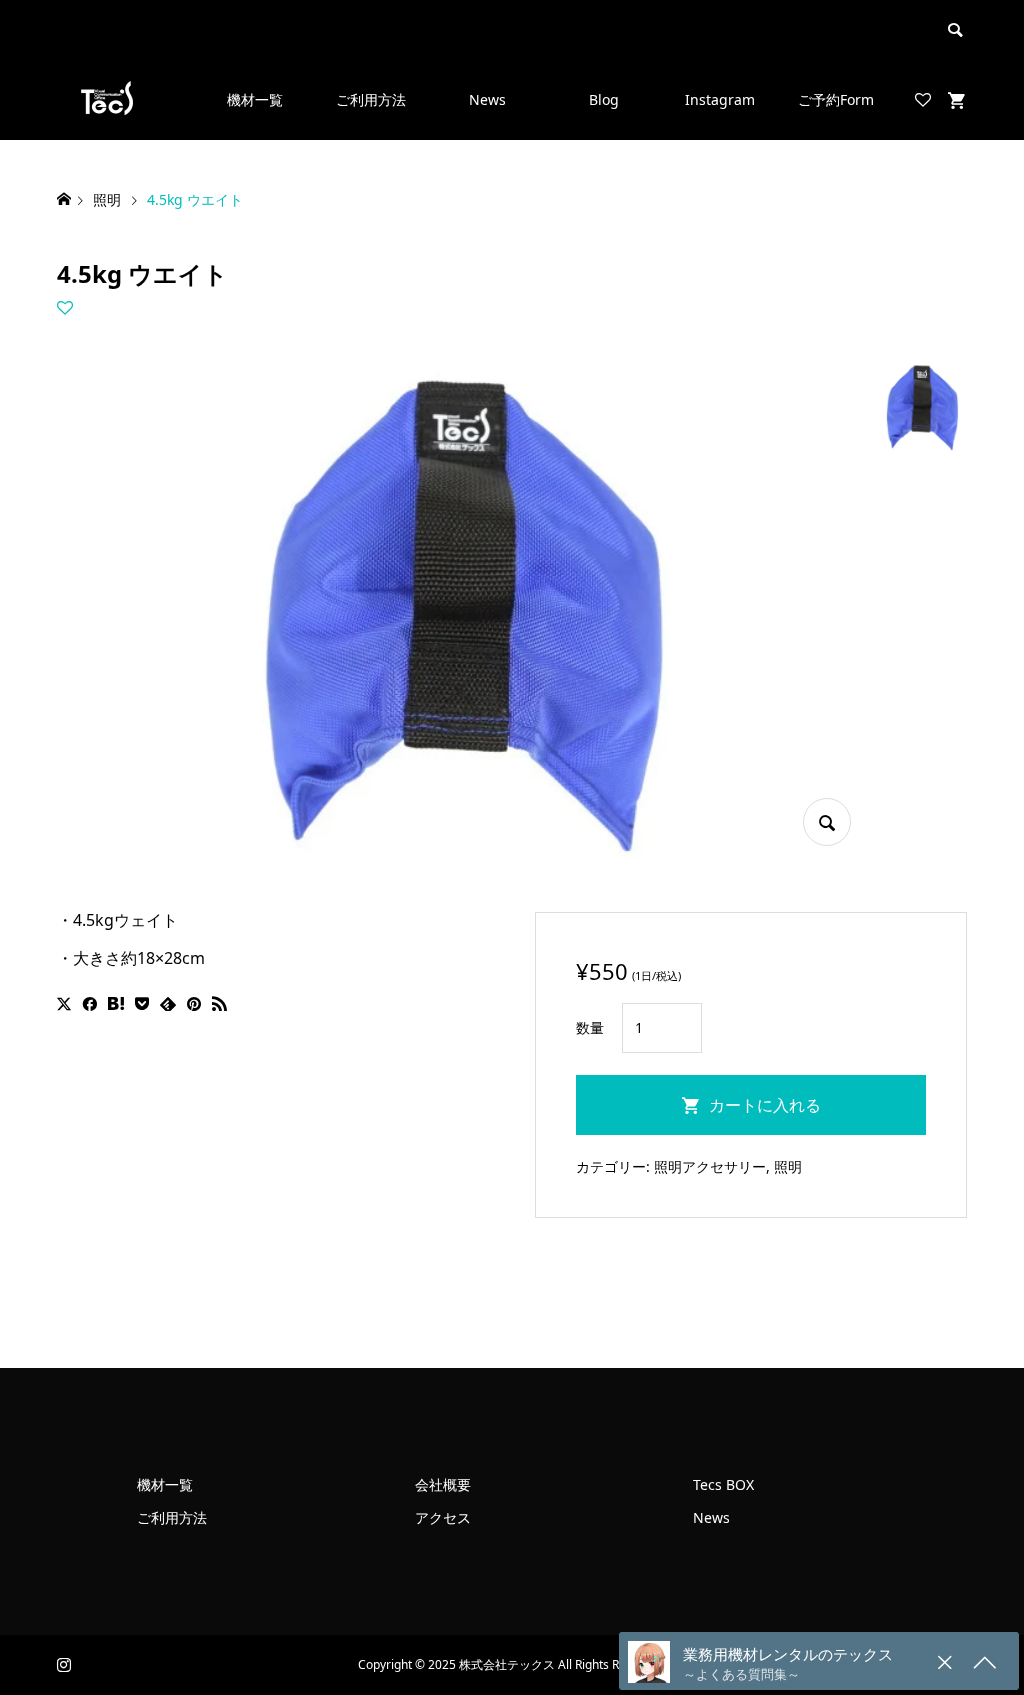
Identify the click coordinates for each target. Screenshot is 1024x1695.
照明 (788, 1166)
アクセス (443, 1517)
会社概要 (443, 1484)
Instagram (720, 99)
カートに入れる (765, 1105)
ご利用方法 (371, 99)
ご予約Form (836, 99)
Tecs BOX (723, 1484)
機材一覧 (255, 99)
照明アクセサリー (710, 1166)
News (487, 99)
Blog (604, 99)
